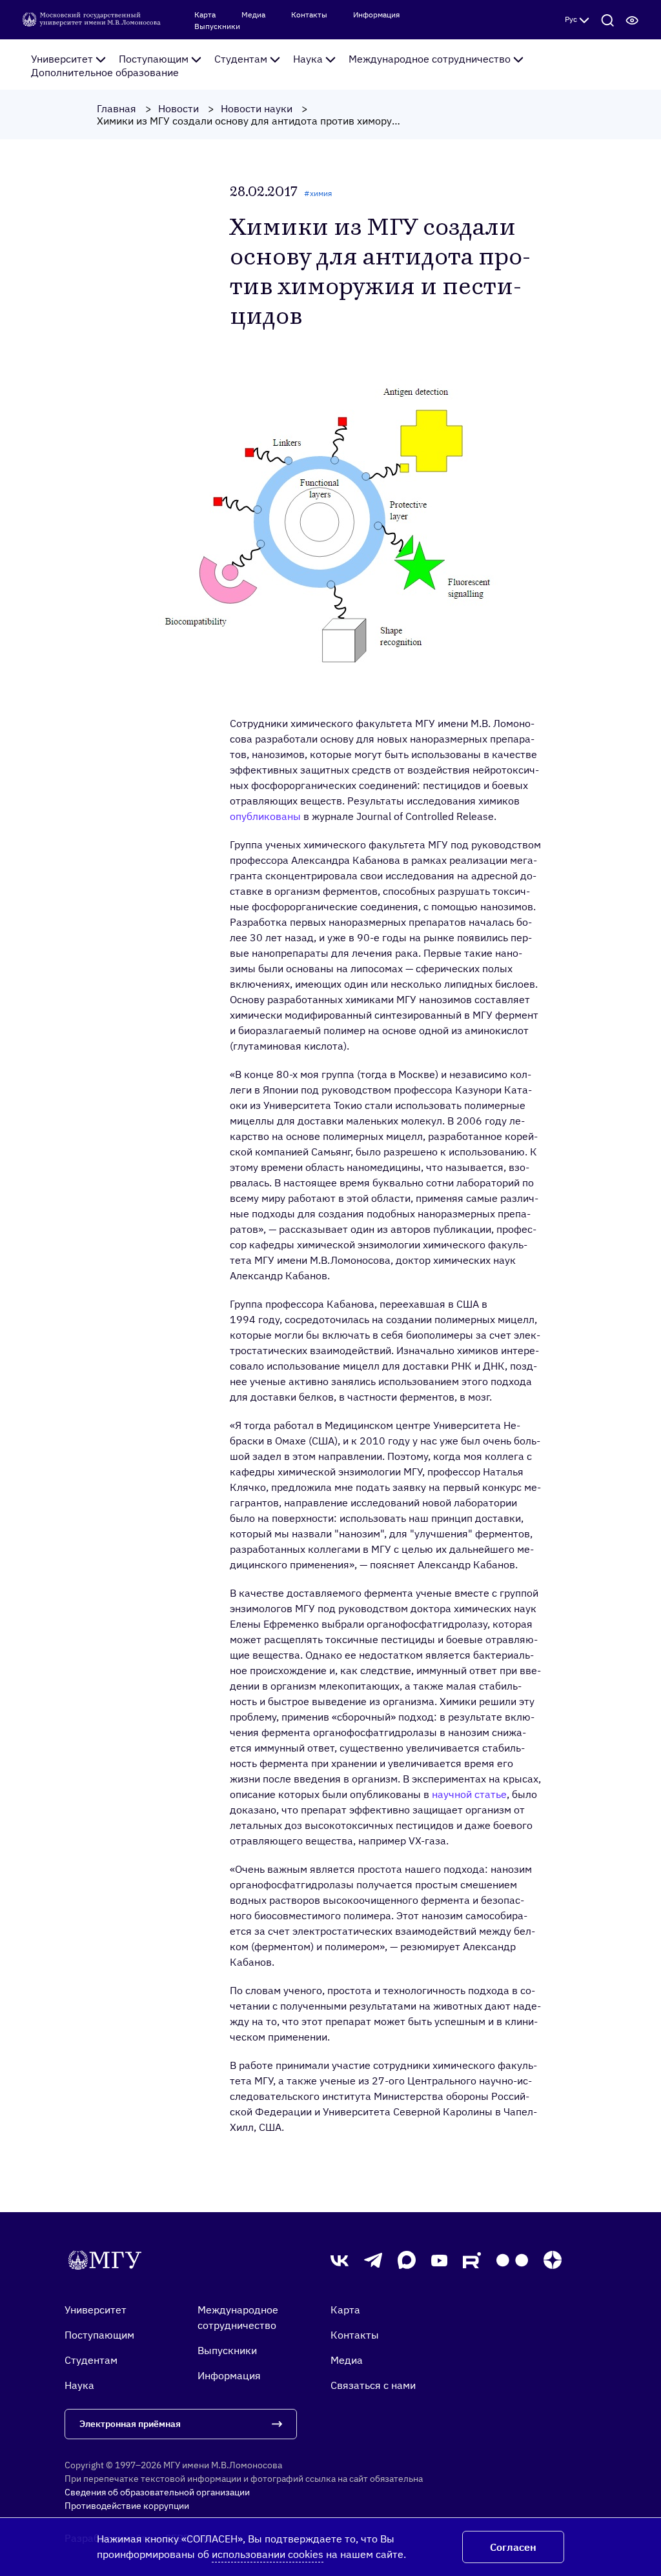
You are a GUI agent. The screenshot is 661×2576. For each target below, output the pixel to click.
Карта (205, 15)
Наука (308, 59)
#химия (318, 193)
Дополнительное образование (105, 72)
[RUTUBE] (472, 2260)
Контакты (309, 15)
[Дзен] (553, 2260)
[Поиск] (607, 19)
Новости (178, 108)
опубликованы (265, 816)
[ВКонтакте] (340, 2260)
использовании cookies (268, 2554)
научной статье (469, 1794)
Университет (62, 59)
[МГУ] (92, 19)
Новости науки (257, 108)
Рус (571, 19)
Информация (376, 15)
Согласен (513, 2547)
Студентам (241, 59)
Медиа (253, 15)
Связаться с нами (373, 2385)
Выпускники (217, 26)
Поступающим (154, 59)
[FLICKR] (512, 2260)
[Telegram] (373, 2261)
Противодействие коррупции (127, 2506)
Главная (117, 108)
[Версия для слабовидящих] (632, 19)
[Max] (407, 2260)
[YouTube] (439, 2260)
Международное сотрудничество (430, 59)
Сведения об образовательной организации (157, 2492)
